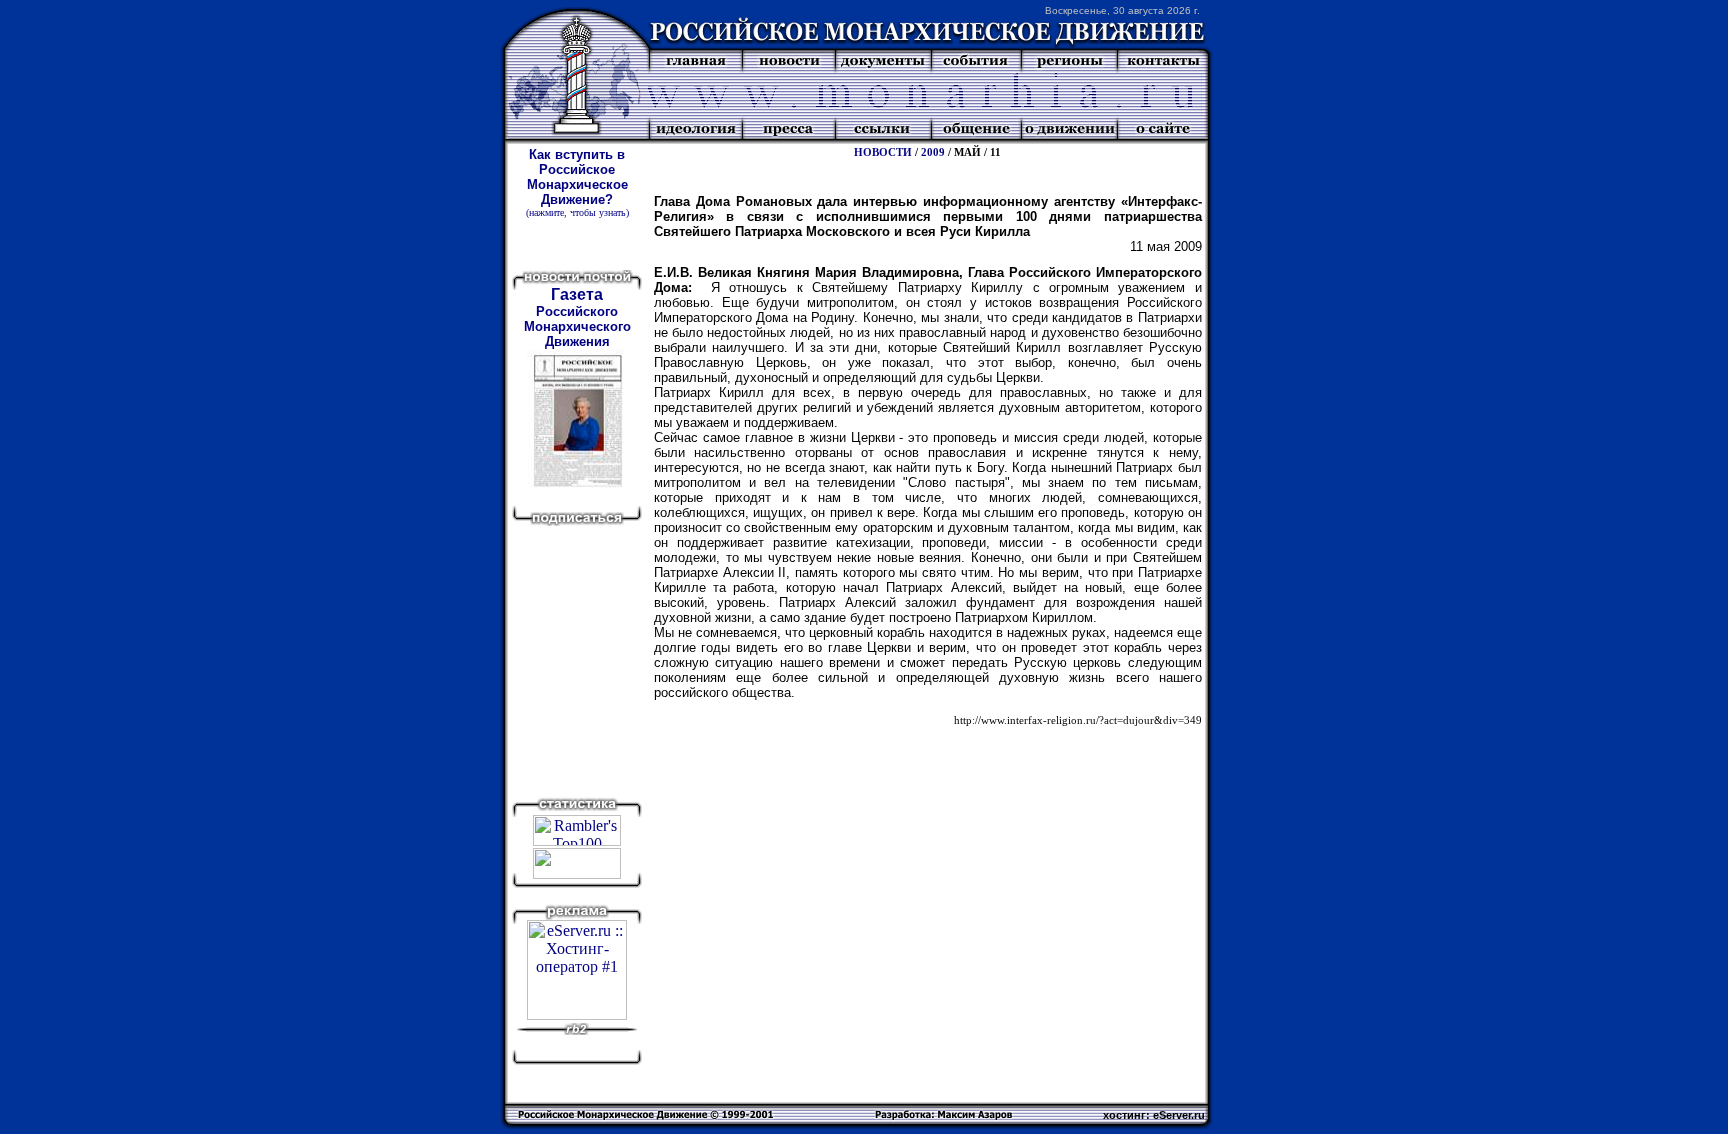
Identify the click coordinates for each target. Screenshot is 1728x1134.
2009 (933, 152)
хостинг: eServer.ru (1154, 1115)
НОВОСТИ (883, 152)
